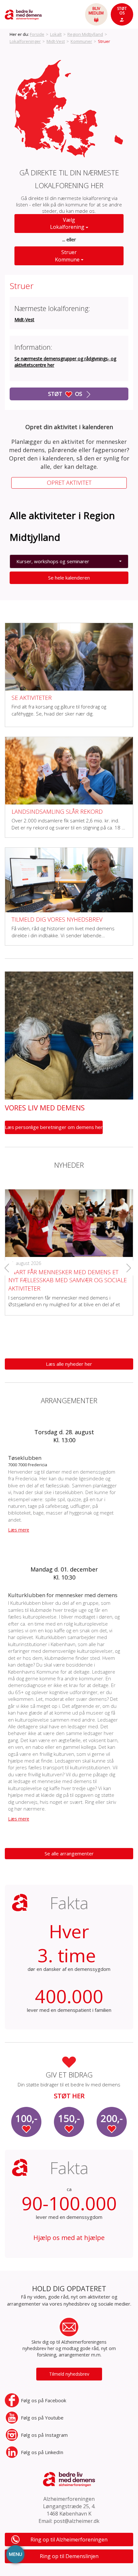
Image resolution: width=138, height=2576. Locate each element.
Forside (37, 34)
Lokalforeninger (25, 41)
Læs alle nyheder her (69, 1364)
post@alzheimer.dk (77, 2521)
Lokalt (56, 34)
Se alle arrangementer (69, 1853)
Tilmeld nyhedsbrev (69, 2374)
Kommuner (81, 41)
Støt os (66, 394)
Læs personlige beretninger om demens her (54, 1127)
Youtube (42, 2418)
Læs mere (19, 1530)
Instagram (44, 2435)
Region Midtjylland (85, 34)
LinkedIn (42, 2452)
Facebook (43, 2400)
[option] (69, 1247)
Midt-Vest (56, 41)
